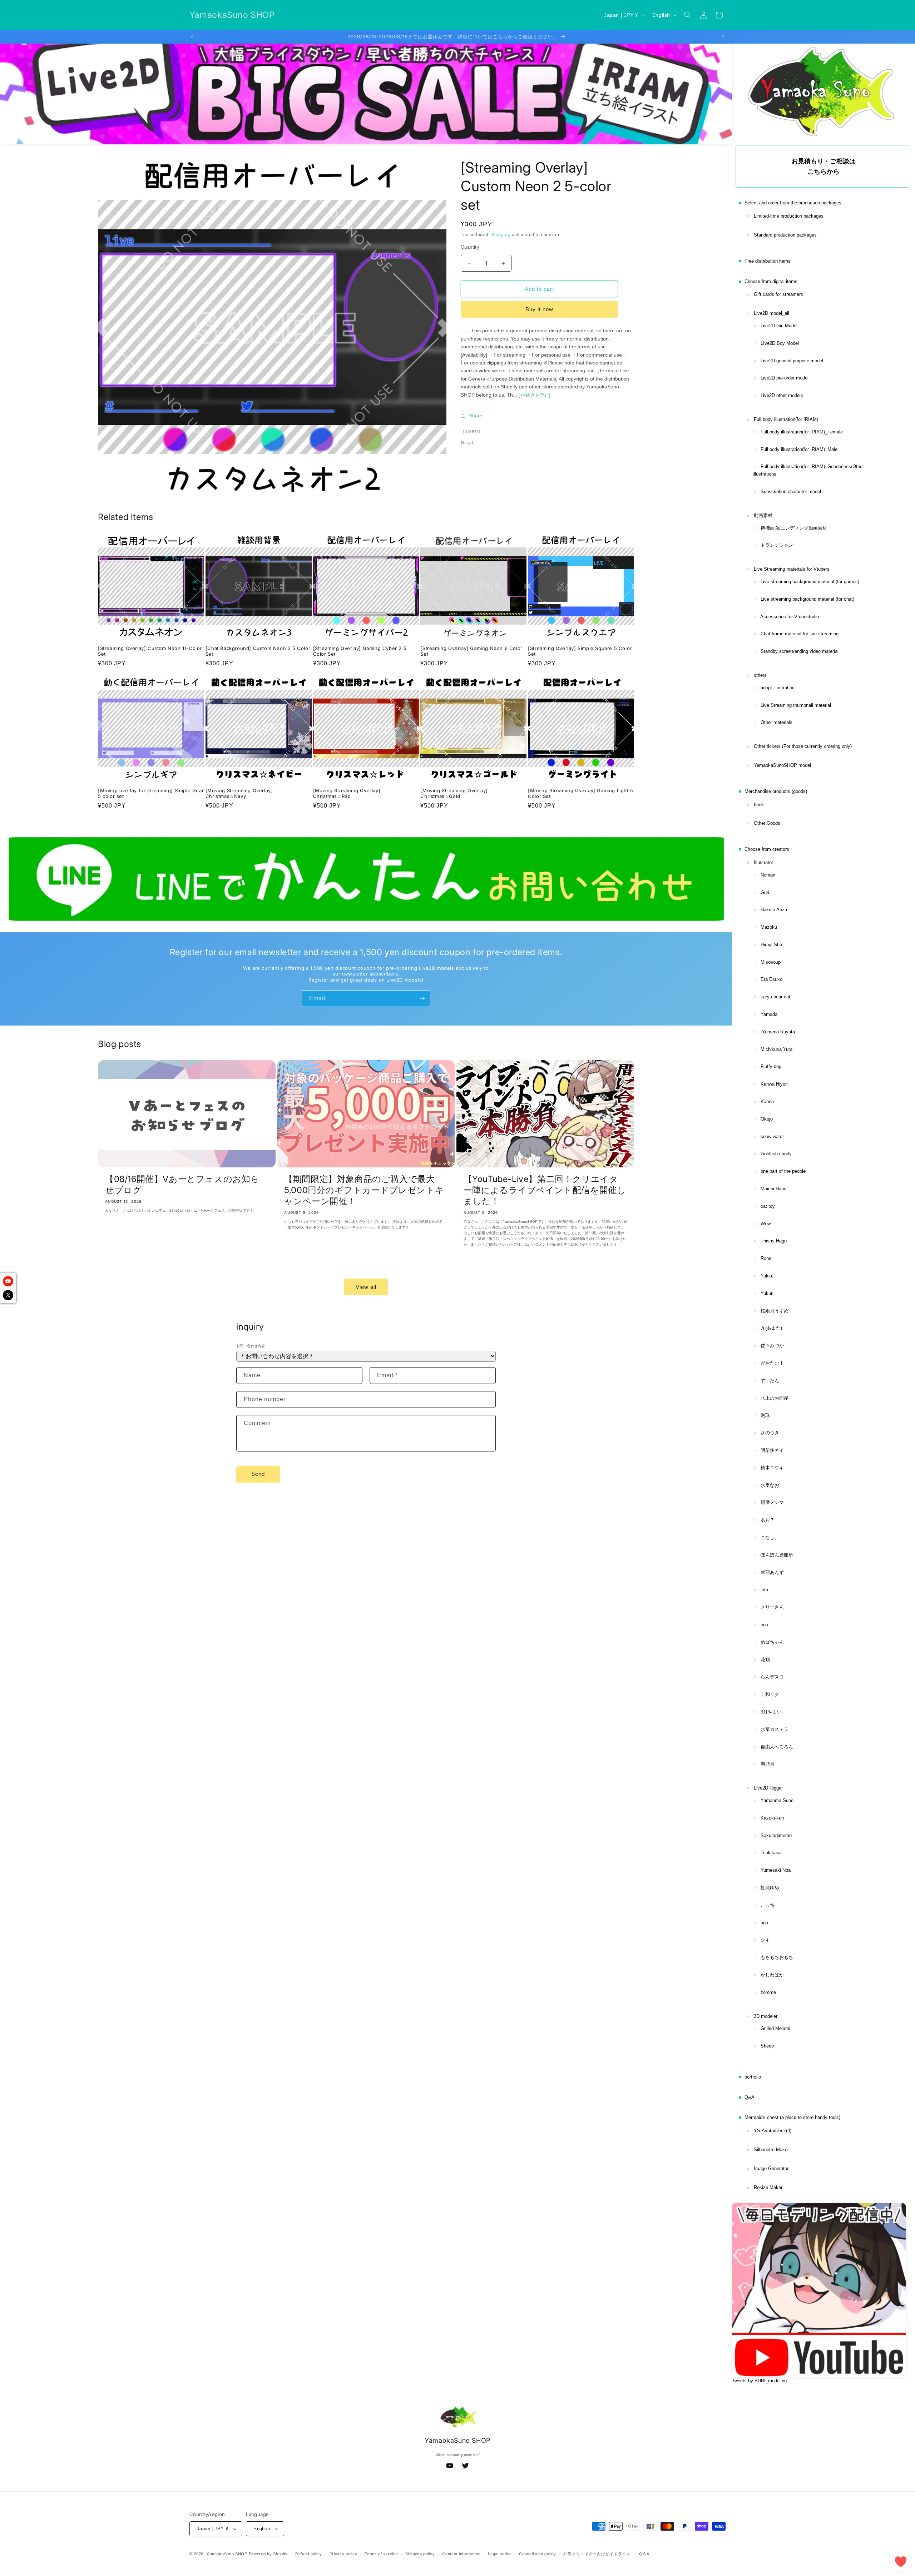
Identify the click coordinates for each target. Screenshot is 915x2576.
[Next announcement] (723, 37)
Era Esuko (771, 979)
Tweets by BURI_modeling (759, 2381)
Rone (766, 1258)
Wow (766, 1224)
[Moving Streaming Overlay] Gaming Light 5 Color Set (581, 793)
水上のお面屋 (775, 1398)
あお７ (768, 1520)
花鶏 (765, 1660)
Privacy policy (343, 2554)
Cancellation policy (537, 2554)
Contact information (461, 2554)
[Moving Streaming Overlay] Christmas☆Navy (239, 793)
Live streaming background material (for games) (810, 582)
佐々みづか (772, 1346)
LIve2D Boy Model (780, 343)
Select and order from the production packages (793, 203)
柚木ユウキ (772, 1468)
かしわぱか (772, 1975)
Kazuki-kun (772, 1818)
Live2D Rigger (768, 1788)
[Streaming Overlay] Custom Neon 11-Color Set (150, 651)
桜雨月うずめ (775, 1311)
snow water (772, 1136)
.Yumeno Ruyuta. (778, 1032)
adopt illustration (778, 688)
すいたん (770, 1381)
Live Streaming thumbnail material (796, 705)
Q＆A (644, 2554)
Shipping (501, 235)
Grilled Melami (775, 2028)
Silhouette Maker (771, 2150)
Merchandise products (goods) (776, 791)
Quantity (470, 247)
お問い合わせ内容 (251, 1346)
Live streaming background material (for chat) (807, 599)
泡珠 (765, 1415)
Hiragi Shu (771, 945)
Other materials (776, 722)
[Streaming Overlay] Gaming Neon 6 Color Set (471, 651)
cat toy (768, 1206)
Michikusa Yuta (776, 1049)
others (760, 675)
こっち (768, 1905)
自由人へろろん (777, 1747)
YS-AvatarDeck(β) (773, 2131)
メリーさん (772, 1607)
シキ (765, 1940)
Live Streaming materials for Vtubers (792, 569)
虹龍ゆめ (770, 1888)
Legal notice (500, 2554)
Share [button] (476, 416)
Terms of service (381, 2554)
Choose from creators (767, 849)
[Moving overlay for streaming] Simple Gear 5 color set (151, 793)
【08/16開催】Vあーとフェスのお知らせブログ (182, 1185)
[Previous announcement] (192, 37)
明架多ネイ (772, 1450)
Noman (768, 875)
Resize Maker (768, 2187)
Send (258, 1474)
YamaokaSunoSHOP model (782, 765)
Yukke (767, 1276)
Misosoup (771, 962)
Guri (765, 892)
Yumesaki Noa (776, 1870)
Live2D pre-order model (785, 378)
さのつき (770, 1433)
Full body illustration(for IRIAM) (786, 419)
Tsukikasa (771, 1853)
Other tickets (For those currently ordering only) (803, 746)
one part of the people (783, 1171)
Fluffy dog (771, 1066)
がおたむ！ (772, 1363)
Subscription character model (791, 492)
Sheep (767, 2046)
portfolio (753, 2077)
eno (764, 1625)
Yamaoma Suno (777, 1800)
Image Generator (771, 2168)
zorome (768, 1992)
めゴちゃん (772, 1642)
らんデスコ (772, 1677)
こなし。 (770, 1537)
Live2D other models (782, 395)
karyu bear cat (775, 997)
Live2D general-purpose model (792, 361)
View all (366, 1287)
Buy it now (539, 309)
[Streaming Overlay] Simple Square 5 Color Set (580, 651)
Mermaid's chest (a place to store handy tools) (792, 2117)
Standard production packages (785, 235)
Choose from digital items (771, 281)
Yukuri (767, 1293)
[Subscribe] (422, 999)
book (759, 805)
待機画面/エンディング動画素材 (794, 528)
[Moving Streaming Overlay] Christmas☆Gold (454, 793)
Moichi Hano (773, 1189)
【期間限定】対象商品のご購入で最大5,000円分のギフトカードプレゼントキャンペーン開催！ (364, 1190)
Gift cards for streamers (778, 294)
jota (764, 1590)
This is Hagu (774, 1241)
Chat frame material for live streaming (800, 634)
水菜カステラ (775, 1729)
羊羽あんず (772, 1572)
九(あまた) (771, 1328)
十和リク (770, 1694)
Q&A (750, 2097)
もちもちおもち (777, 1957)
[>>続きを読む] (535, 395)
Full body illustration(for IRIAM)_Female (802, 432)
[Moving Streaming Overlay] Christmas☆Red (347, 793)
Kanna (767, 1101)
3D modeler (766, 2016)
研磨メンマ (772, 1502)
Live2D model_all (771, 313)
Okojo (767, 1119)
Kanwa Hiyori (774, 1084)
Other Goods (767, 823)
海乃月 (768, 1764)
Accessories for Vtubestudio (790, 617)
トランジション (777, 545)
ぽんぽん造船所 (777, 1555)
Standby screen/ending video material (800, 651)
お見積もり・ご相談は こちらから (823, 166)
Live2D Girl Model (779, 326)
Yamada (769, 1014)
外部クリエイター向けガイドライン (597, 2554)
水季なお (770, 1485)
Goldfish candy (776, 1154)
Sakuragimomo (776, 1835)
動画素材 (763, 515)
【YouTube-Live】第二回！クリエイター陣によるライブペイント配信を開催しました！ (545, 1190)
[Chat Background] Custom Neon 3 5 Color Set (258, 651)
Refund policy (309, 2554)
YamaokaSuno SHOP (227, 2554)
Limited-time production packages (789, 216)
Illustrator (763, 862)
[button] (688, 15)
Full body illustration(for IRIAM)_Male (799, 449)
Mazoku (769, 927)
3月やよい (771, 1712)
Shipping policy (420, 2554)
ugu (764, 1923)
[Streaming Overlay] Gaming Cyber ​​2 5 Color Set (360, 651)
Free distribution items (768, 261)
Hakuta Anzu (774, 910)
